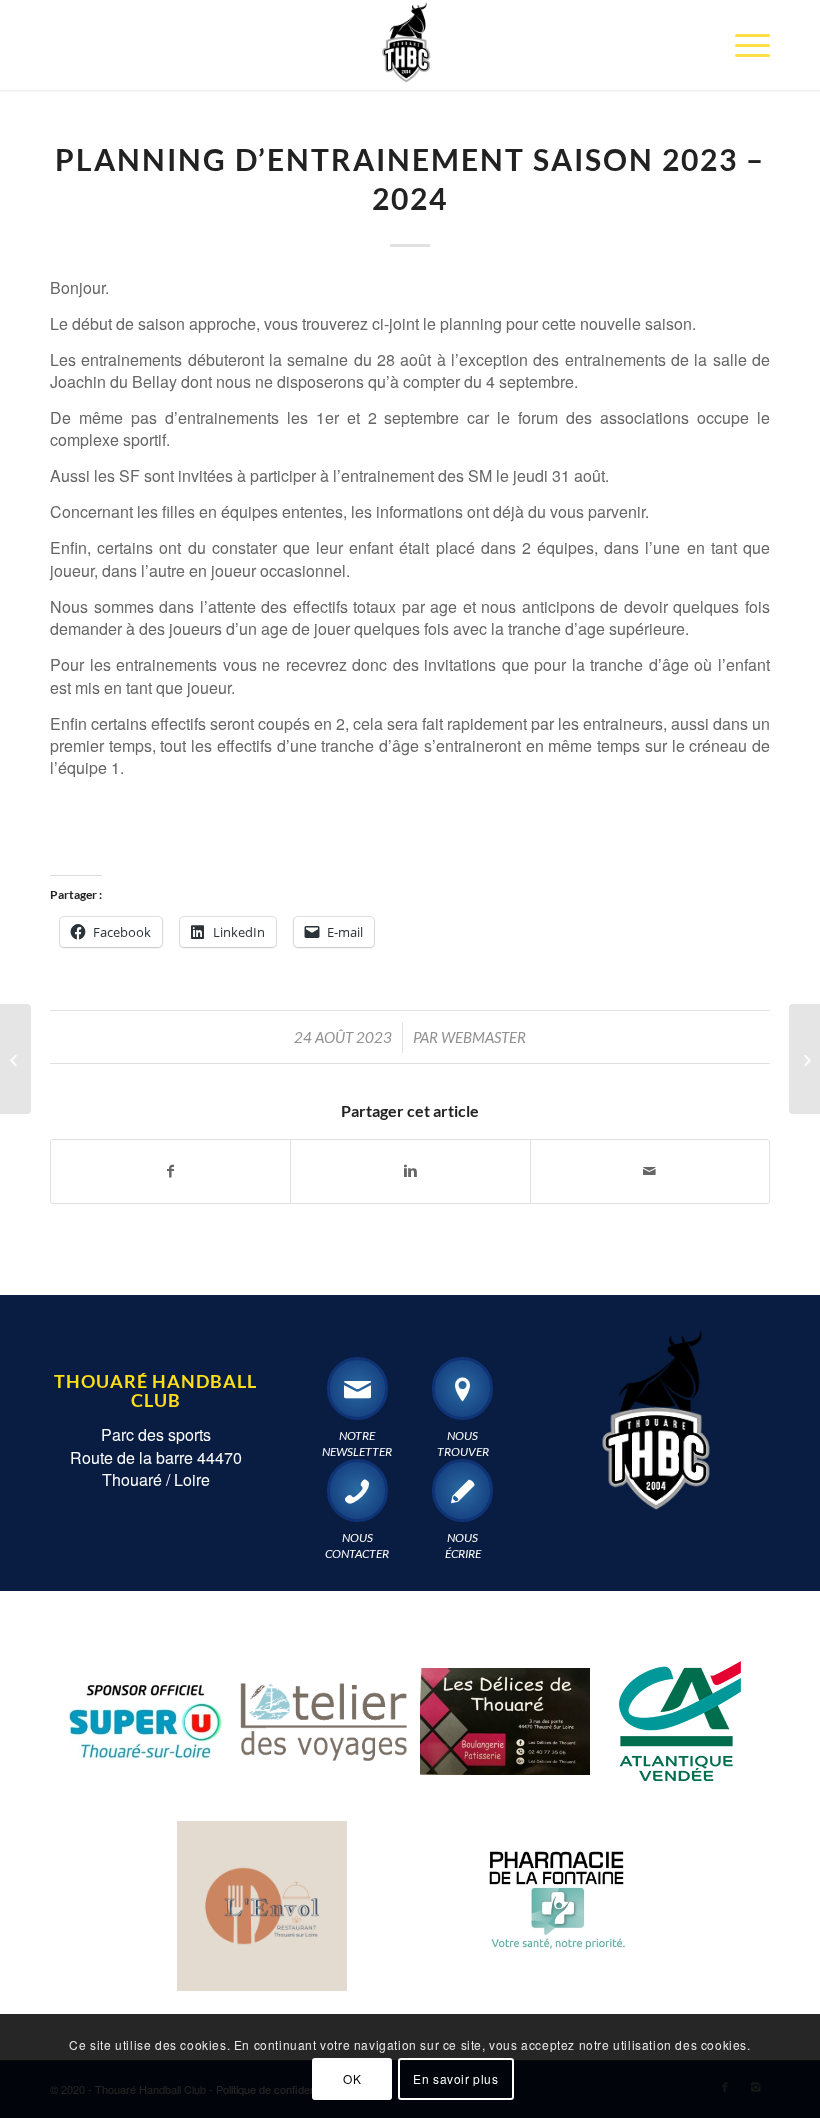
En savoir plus (455, 2078)
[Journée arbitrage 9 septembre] (15, 1059)
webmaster (483, 1037)
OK (352, 2078)
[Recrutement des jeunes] (804, 1059)
